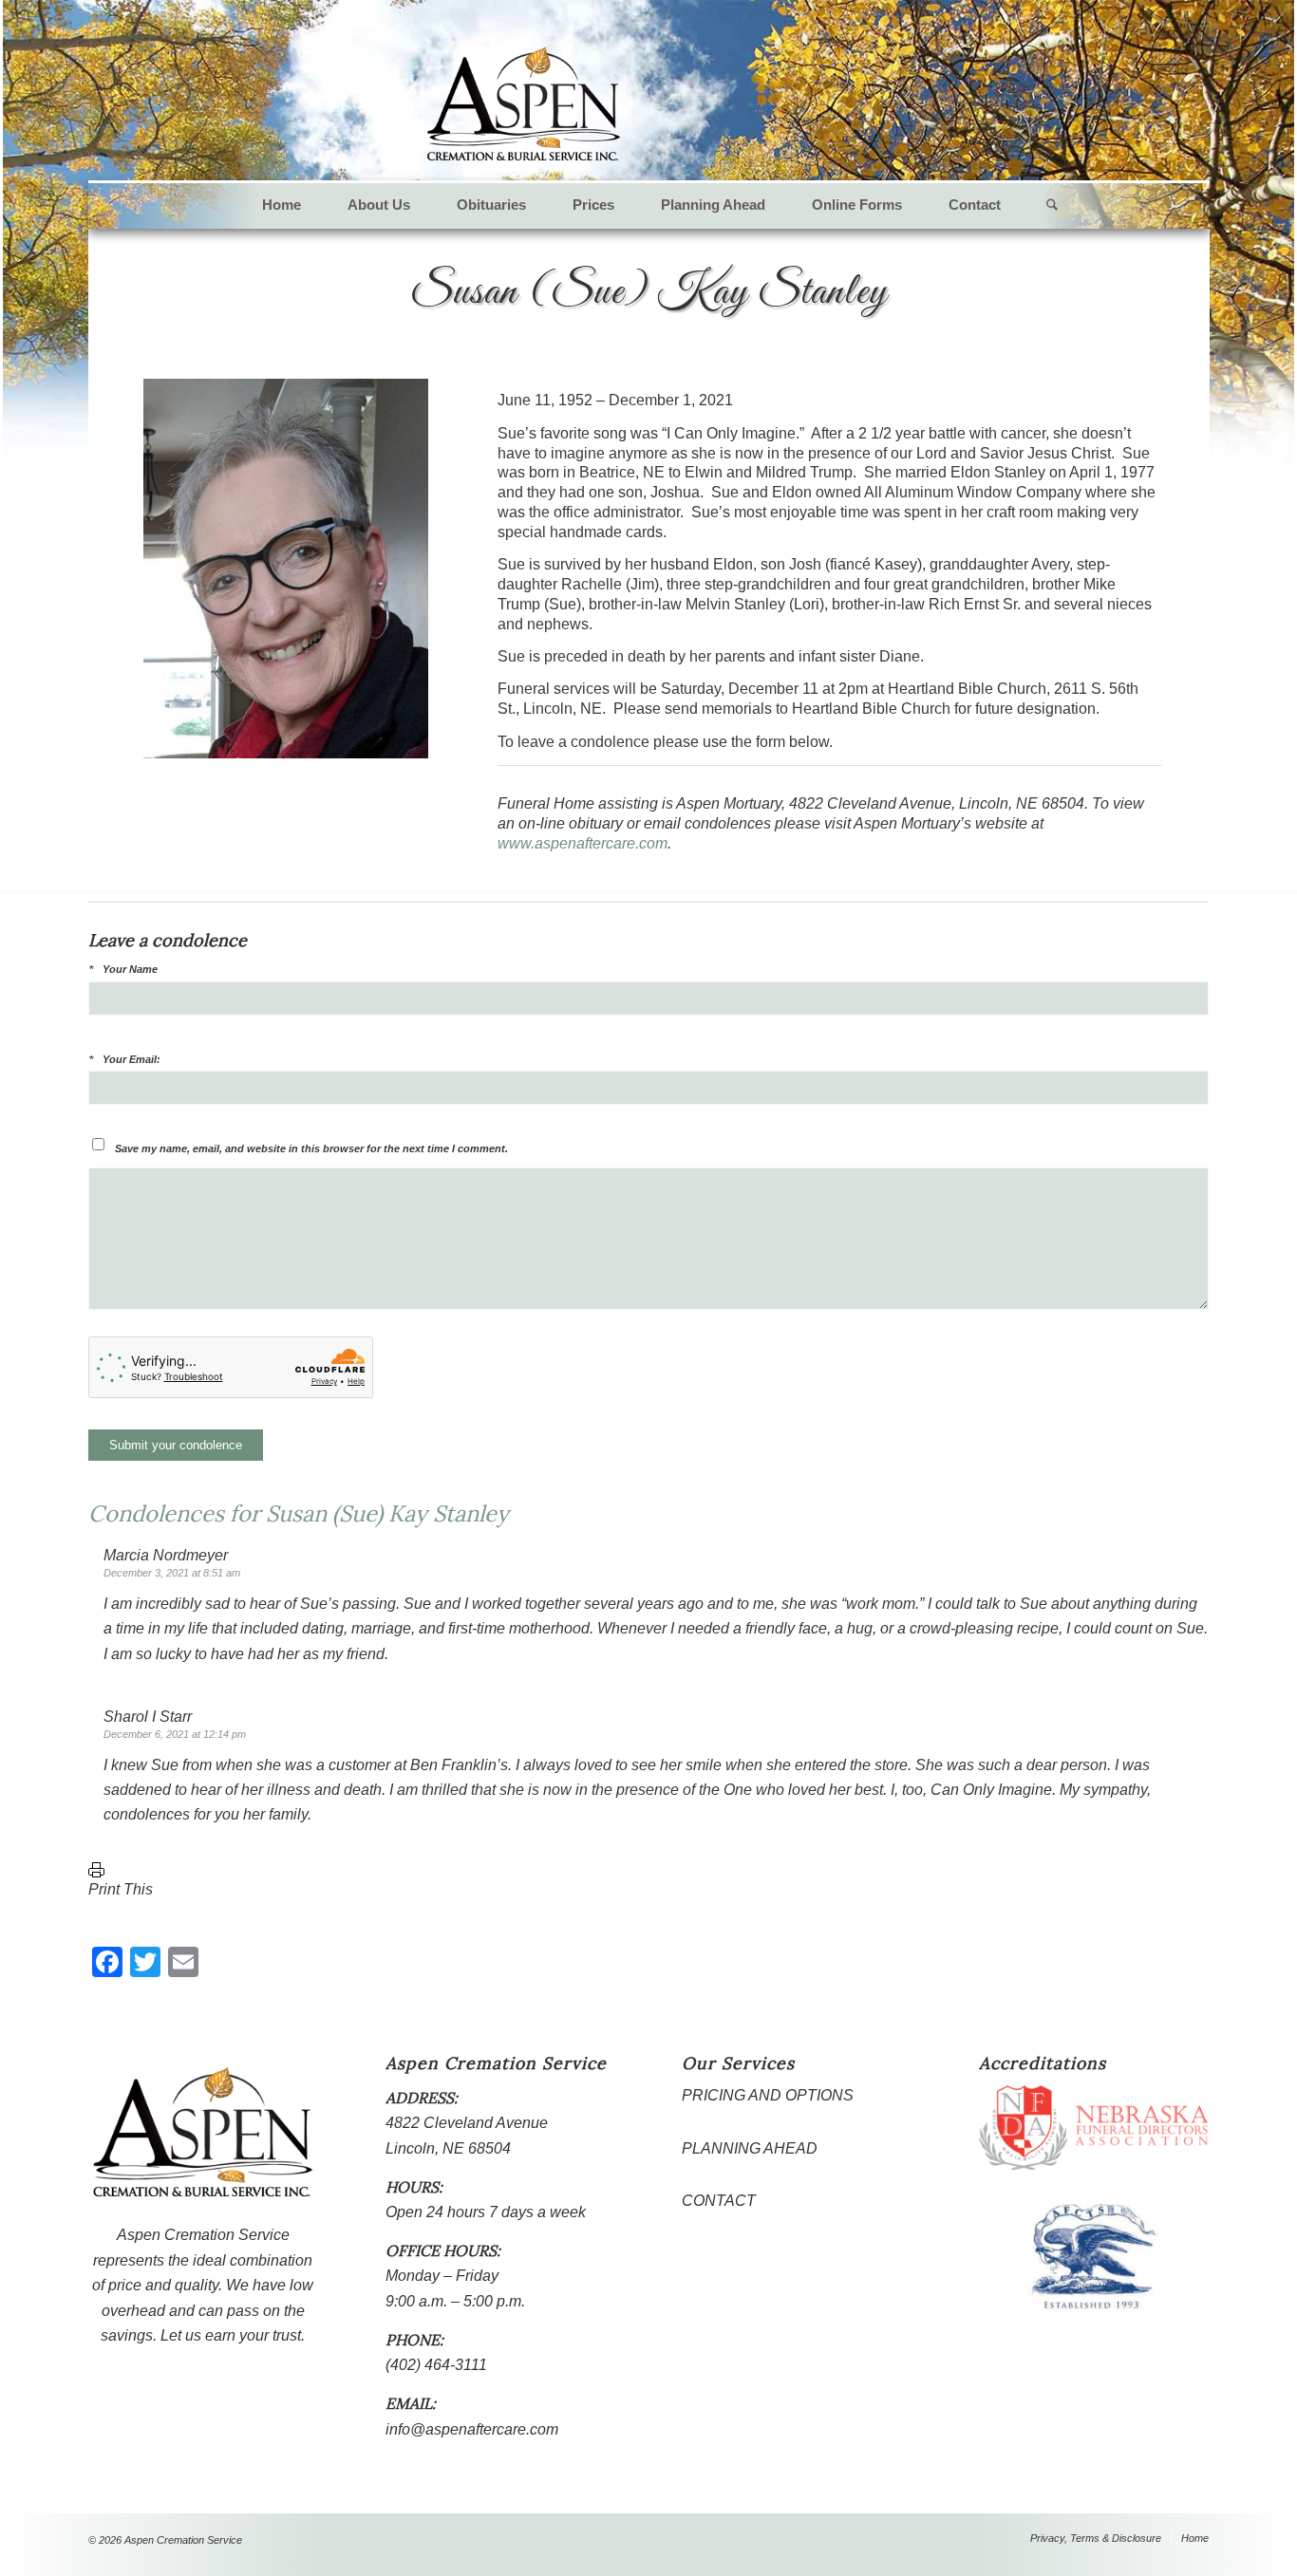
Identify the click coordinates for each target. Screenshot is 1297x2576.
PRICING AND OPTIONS (768, 2095)
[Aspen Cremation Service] (524, 104)
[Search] (1041, 205)
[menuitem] (282, 205)
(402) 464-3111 (436, 2365)
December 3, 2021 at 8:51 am (172, 1573)
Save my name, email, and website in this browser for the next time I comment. (311, 1148)
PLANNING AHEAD (750, 2148)
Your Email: (132, 1059)
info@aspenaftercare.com (472, 2429)
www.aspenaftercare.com (583, 843)
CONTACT (719, 2201)
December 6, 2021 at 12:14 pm (175, 1734)
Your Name (130, 969)
